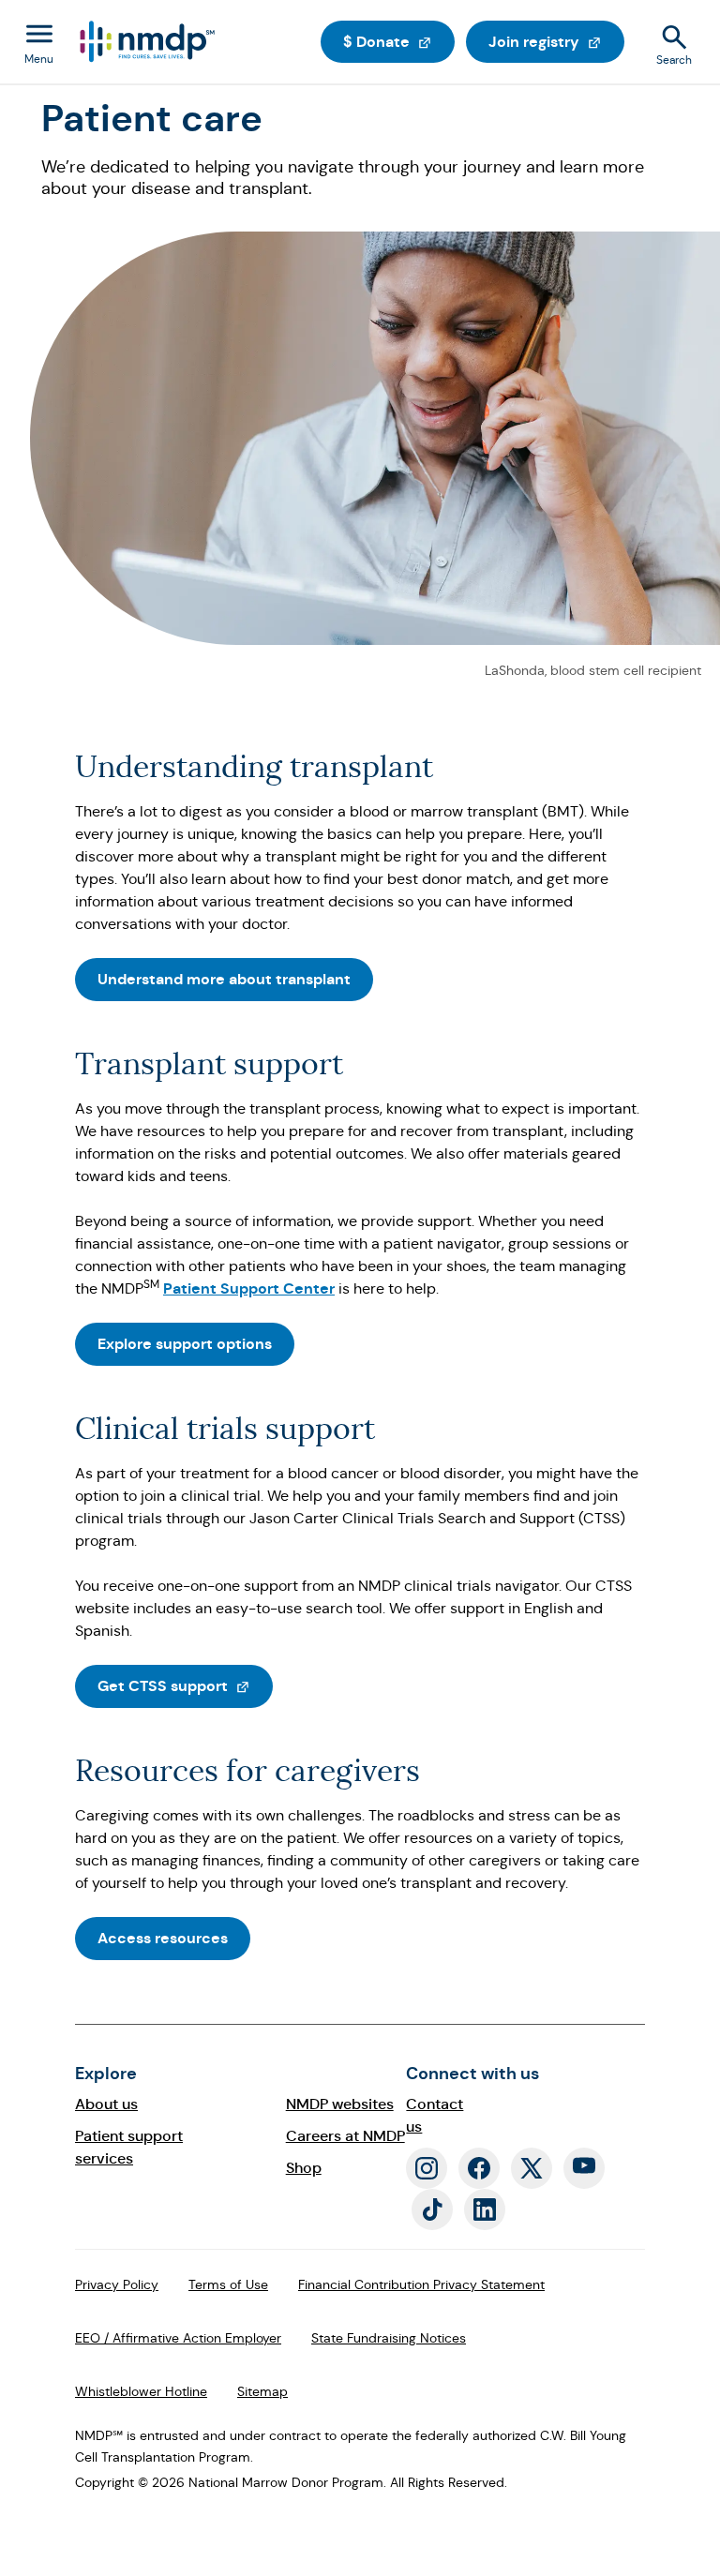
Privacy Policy (117, 2284)
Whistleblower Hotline (141, 2391)
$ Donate (399, 41)
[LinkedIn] (485, 2209)
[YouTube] (584, 2168)
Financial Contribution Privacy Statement (421, 2284)
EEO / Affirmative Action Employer (178, 2338)
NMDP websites (340, 2104)
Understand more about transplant (224, 979)
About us (106, 2104)
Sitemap (262, 2391)
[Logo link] (146, 42)
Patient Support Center (249, 1288)
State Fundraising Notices (389, 2338)
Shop (304, 2168)
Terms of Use (228, 2284)
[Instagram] (427, 2168)
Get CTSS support (185, 1685)
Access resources (163, 1938)
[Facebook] (479, 2168)
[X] (532, 2168)
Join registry (556, 41)
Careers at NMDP (345, 2136)
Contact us (435, 2115)
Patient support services (129, 2147)
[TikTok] (432, 2209)
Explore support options (185, 1344)
